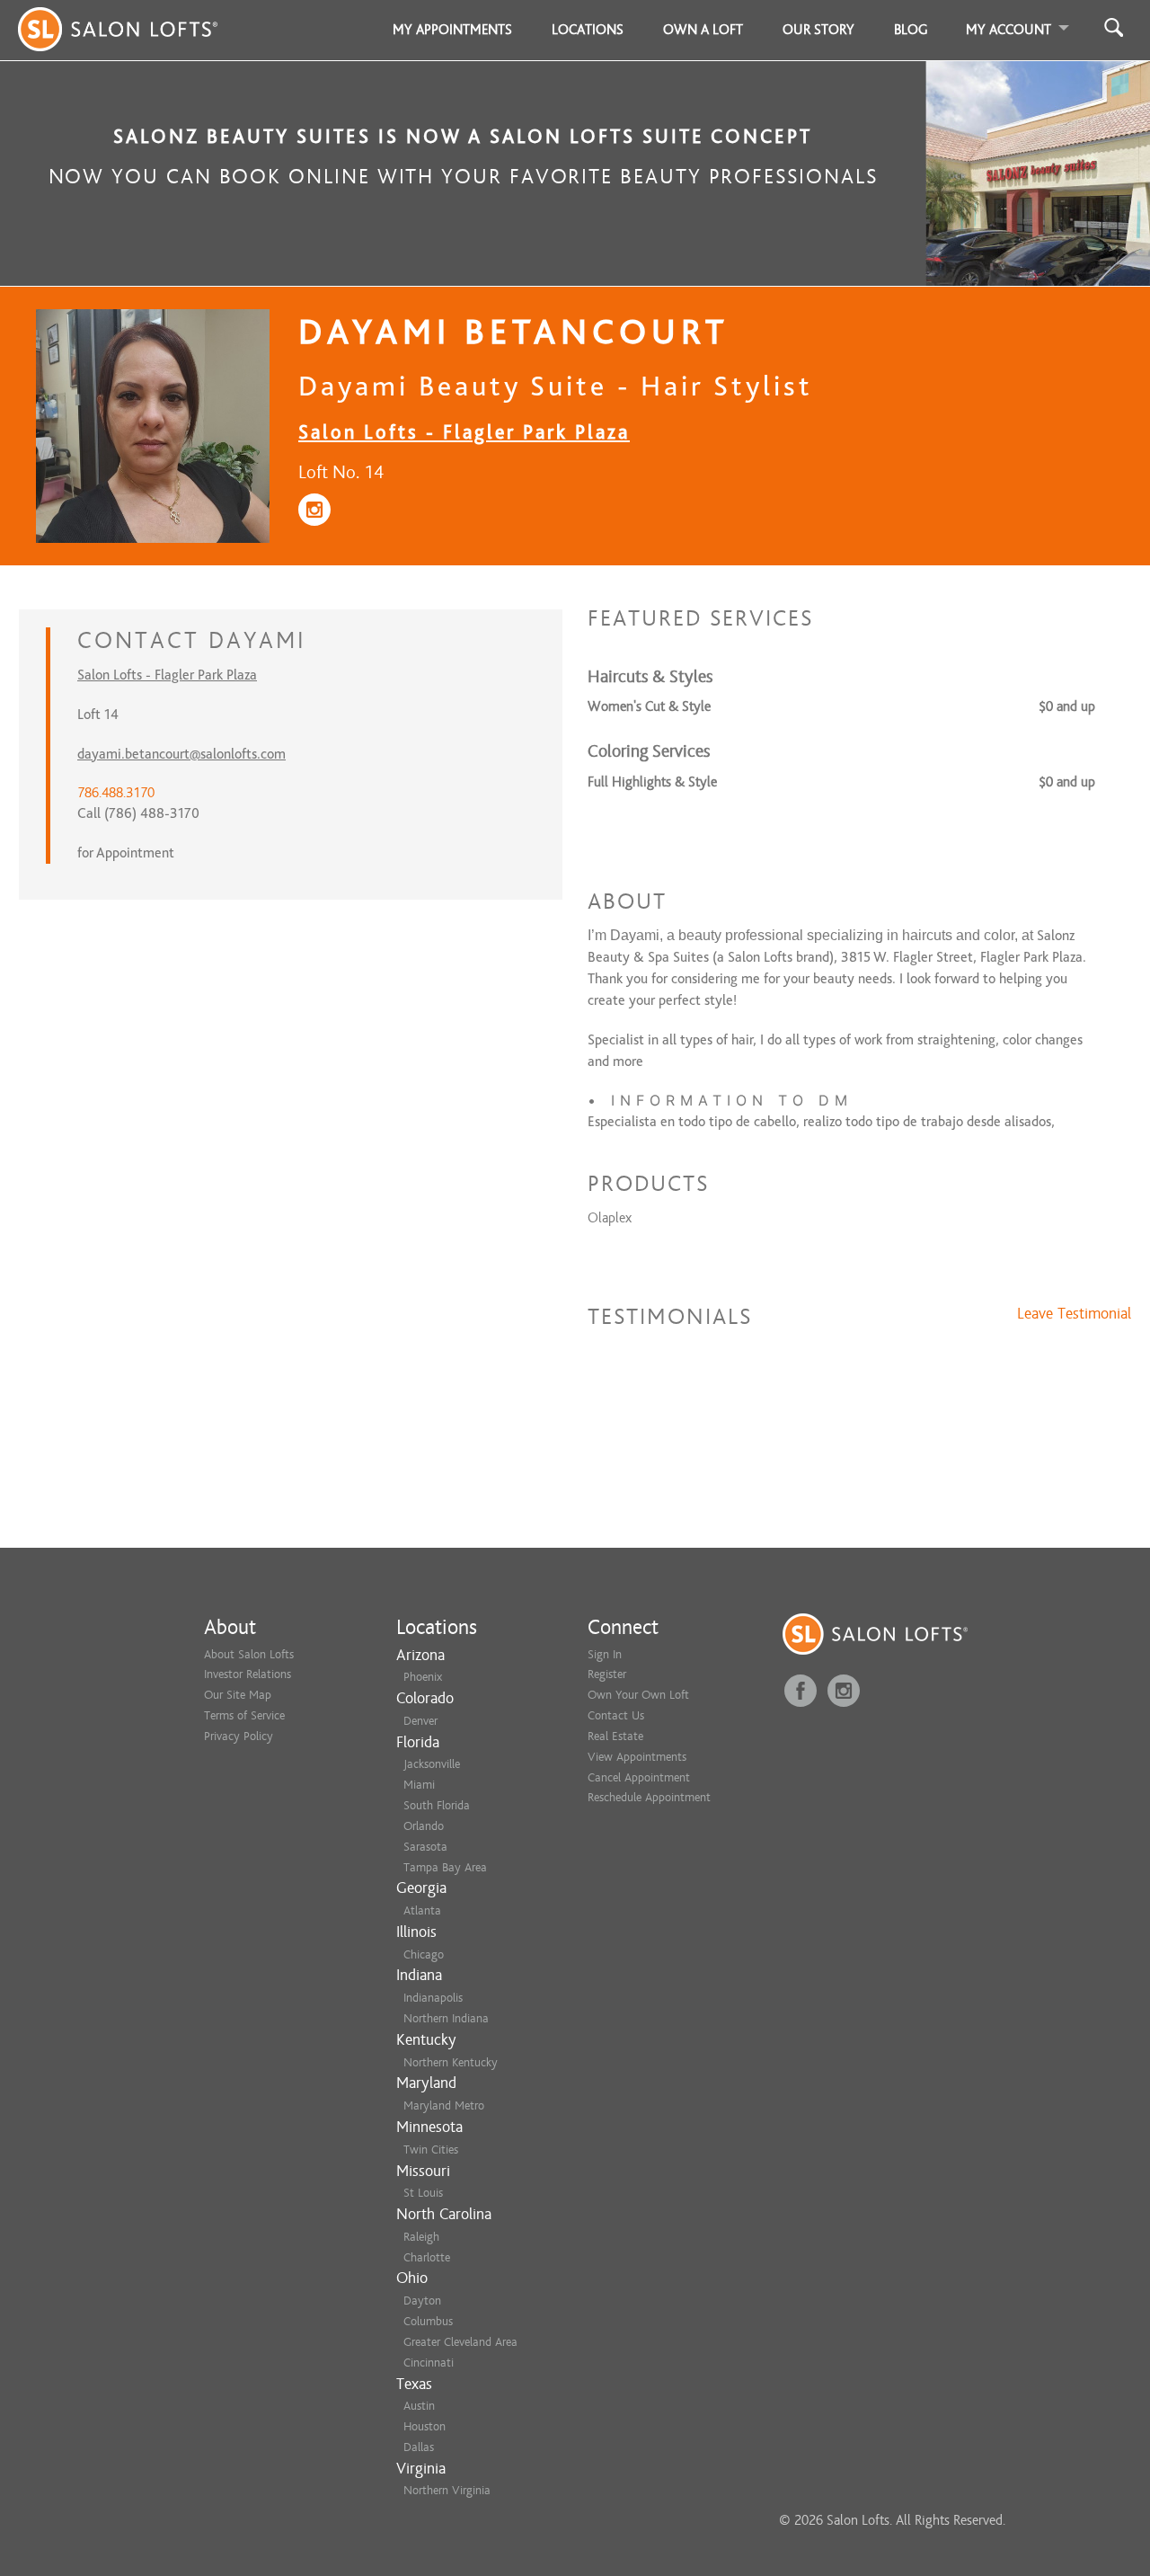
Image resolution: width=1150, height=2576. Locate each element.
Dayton (422, 2301)
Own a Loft (703, 30)
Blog (911, 30)
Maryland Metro (444, 2105)
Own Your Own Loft (638, 1695)
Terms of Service (244, 1715)
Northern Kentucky (451, 2062)
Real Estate (615, 1736)
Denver (420, 1721)
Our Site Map (238, 1695)
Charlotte (427, 2257)
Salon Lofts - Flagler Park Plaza (464, 432)
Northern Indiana (446, 2018)
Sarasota (425, 1847)
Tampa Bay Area (445, 1867)
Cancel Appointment (639, 1777)
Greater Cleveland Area (460, 2342)
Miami (419, 1785)
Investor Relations (248, 1674)
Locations (588, 30)
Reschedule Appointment (649, 1797)
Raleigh (421, 2237)
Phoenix (423, 1677)
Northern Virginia (447, 2490)
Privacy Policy (239, 1736)
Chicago (424, 1954)
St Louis (423, 2193)
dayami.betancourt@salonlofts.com (181, 754)
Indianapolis (433, 1998)
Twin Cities (431, 2150)
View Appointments (637, 1757)
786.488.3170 (116, 793)
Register (607, 1674)
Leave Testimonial (1074, 1314)
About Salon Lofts (249, 1654)
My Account (1008, 30)
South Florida (437, 1805)
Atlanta (422, 1910)
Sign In (605, 1654)
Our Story (818, 30)
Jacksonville (432, 1764)
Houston (425, 2426)
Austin (419, 2406)
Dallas (419, 2447)
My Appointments (452, 30)
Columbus (428, 2321)
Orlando (424, 1826)
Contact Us (616, 1715)
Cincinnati (429, 2363)
